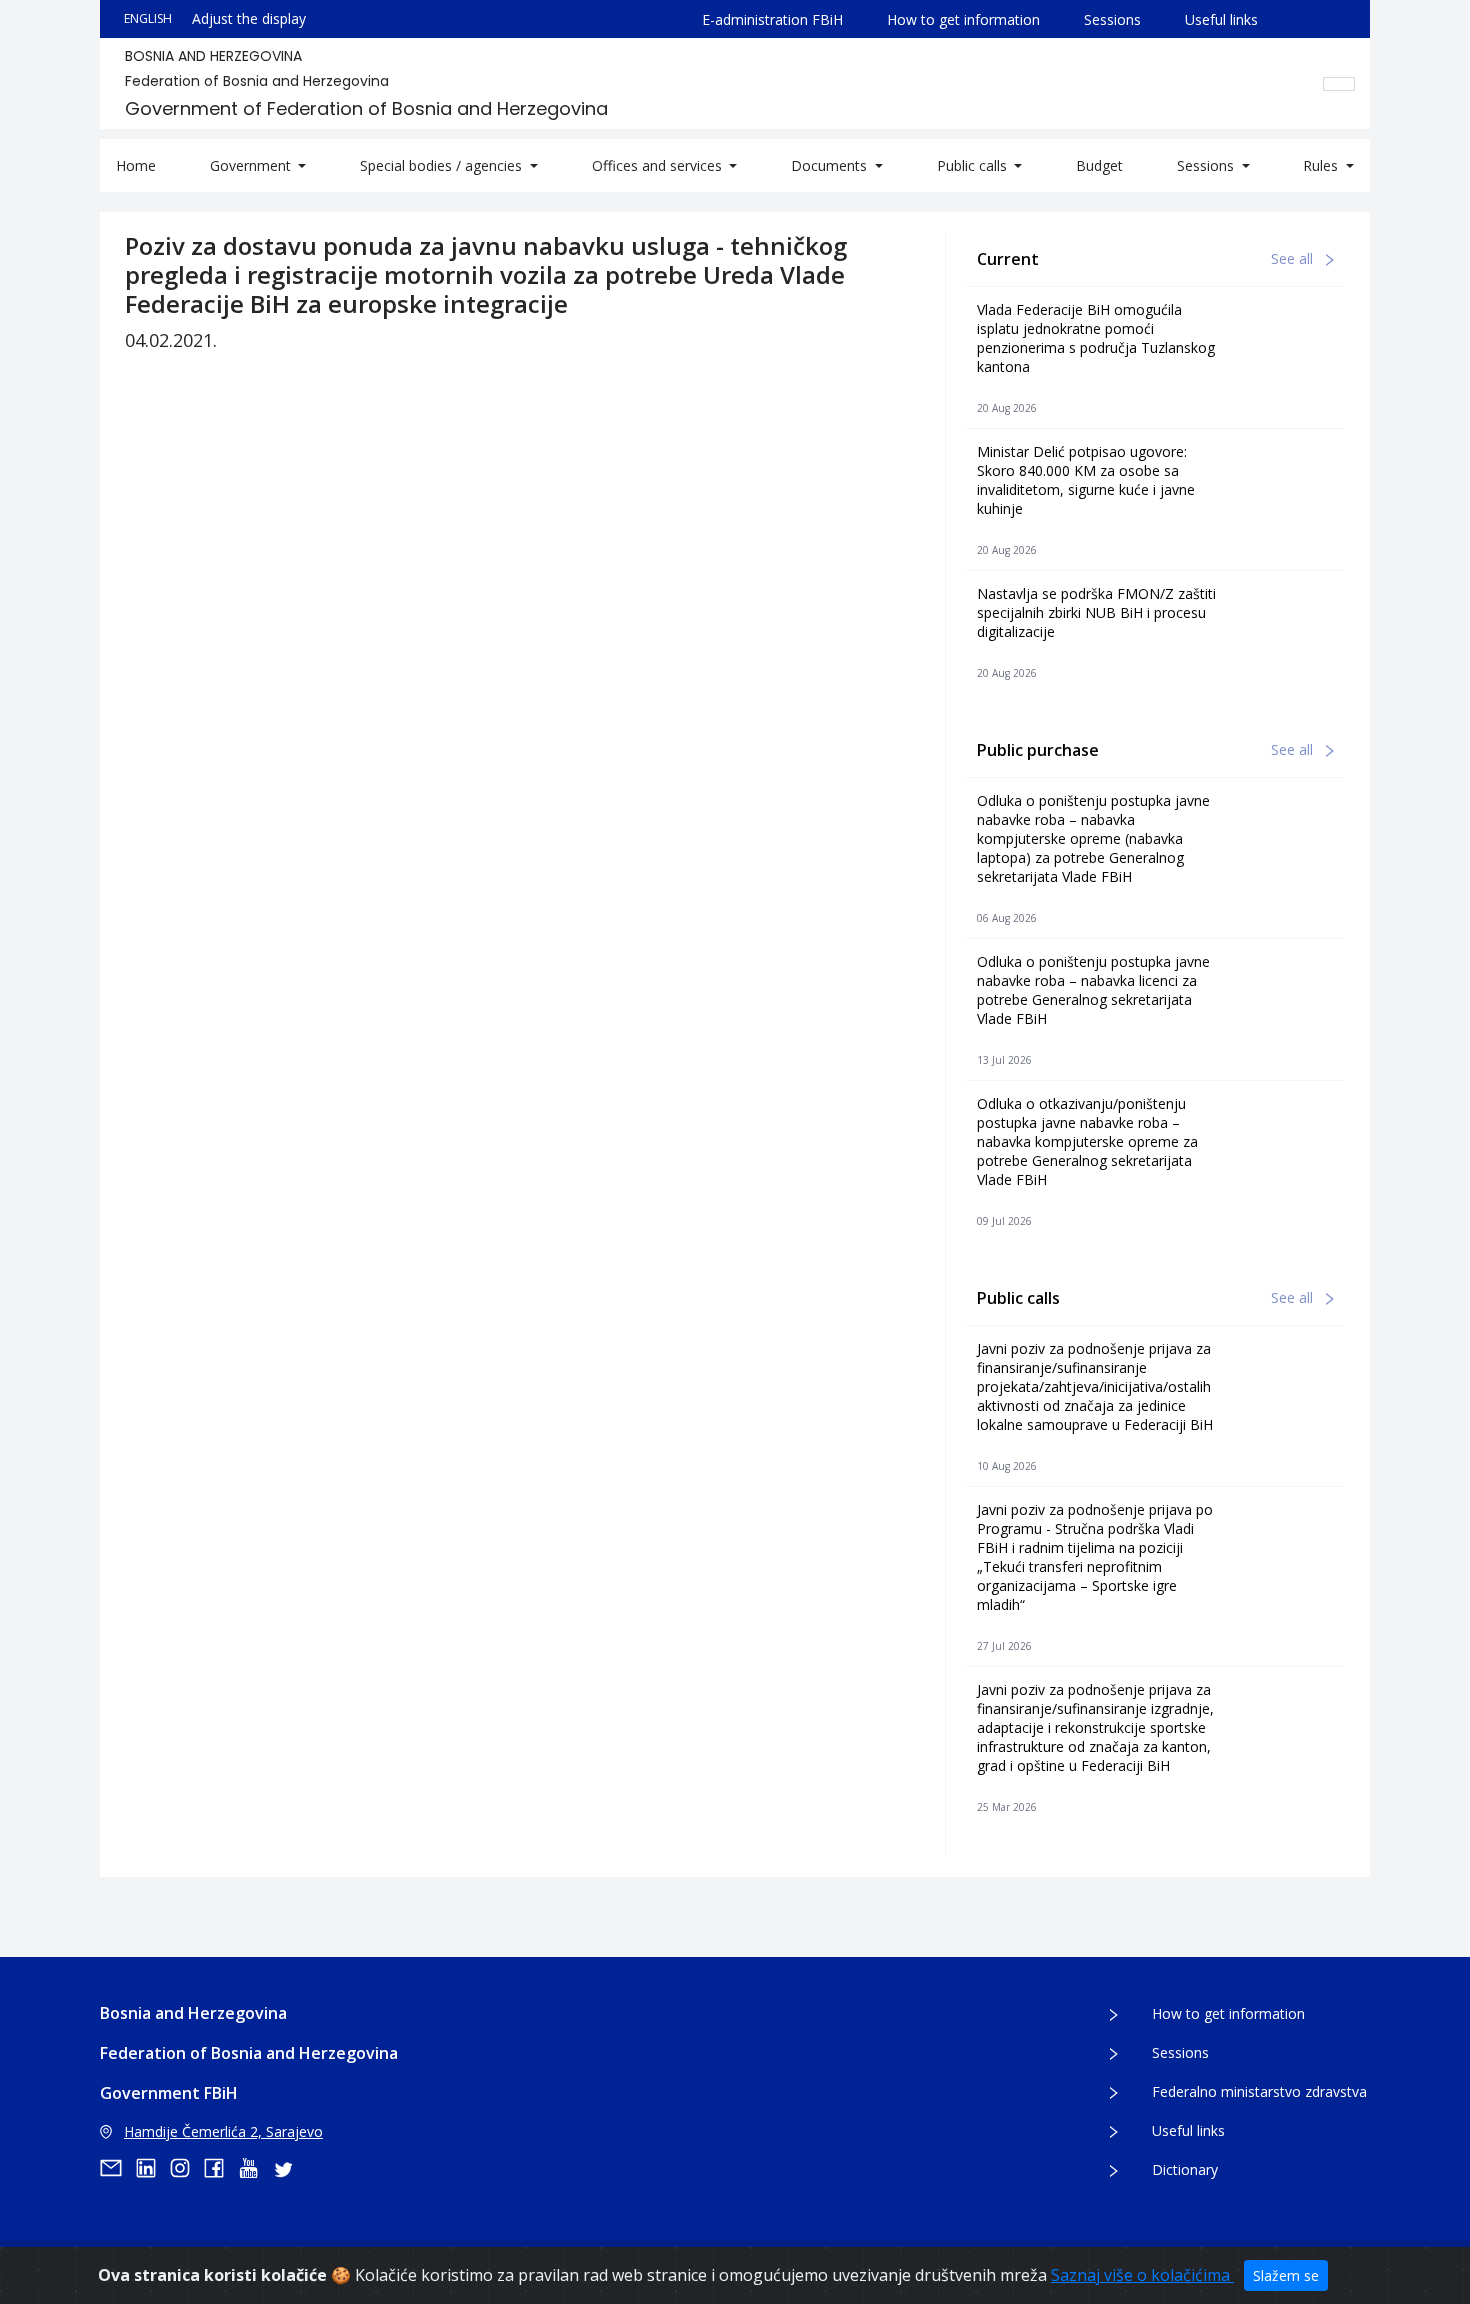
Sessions (1112, 19)
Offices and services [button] (659, 165)
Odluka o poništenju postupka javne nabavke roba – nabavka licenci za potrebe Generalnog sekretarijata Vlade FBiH (1093, 990)
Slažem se (1286, 2275)
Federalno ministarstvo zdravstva (1259, 2091)
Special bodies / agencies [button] (443, 165)
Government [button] (252, 165)
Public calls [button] (974, 165)
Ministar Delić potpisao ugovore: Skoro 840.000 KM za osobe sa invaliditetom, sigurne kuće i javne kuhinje (1086, 480)
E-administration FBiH (772, 19)
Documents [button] (831, 165)
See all (1294, 258)
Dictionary (1185, 2169)
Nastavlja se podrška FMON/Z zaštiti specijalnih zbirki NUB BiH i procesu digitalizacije (1096, 612)
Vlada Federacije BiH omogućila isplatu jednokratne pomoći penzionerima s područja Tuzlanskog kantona (1096, 338)
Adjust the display (249, 18)
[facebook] (221, 2168)
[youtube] (255, 2168)
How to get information (963, 19)
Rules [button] (1322, 165)
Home (136, 165)
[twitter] (289, 2168)
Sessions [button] (1207, 165)
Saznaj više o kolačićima (1142, 2275)
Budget (1099, 165)
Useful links (1221, 19)
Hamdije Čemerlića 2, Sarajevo (223, 2131)
